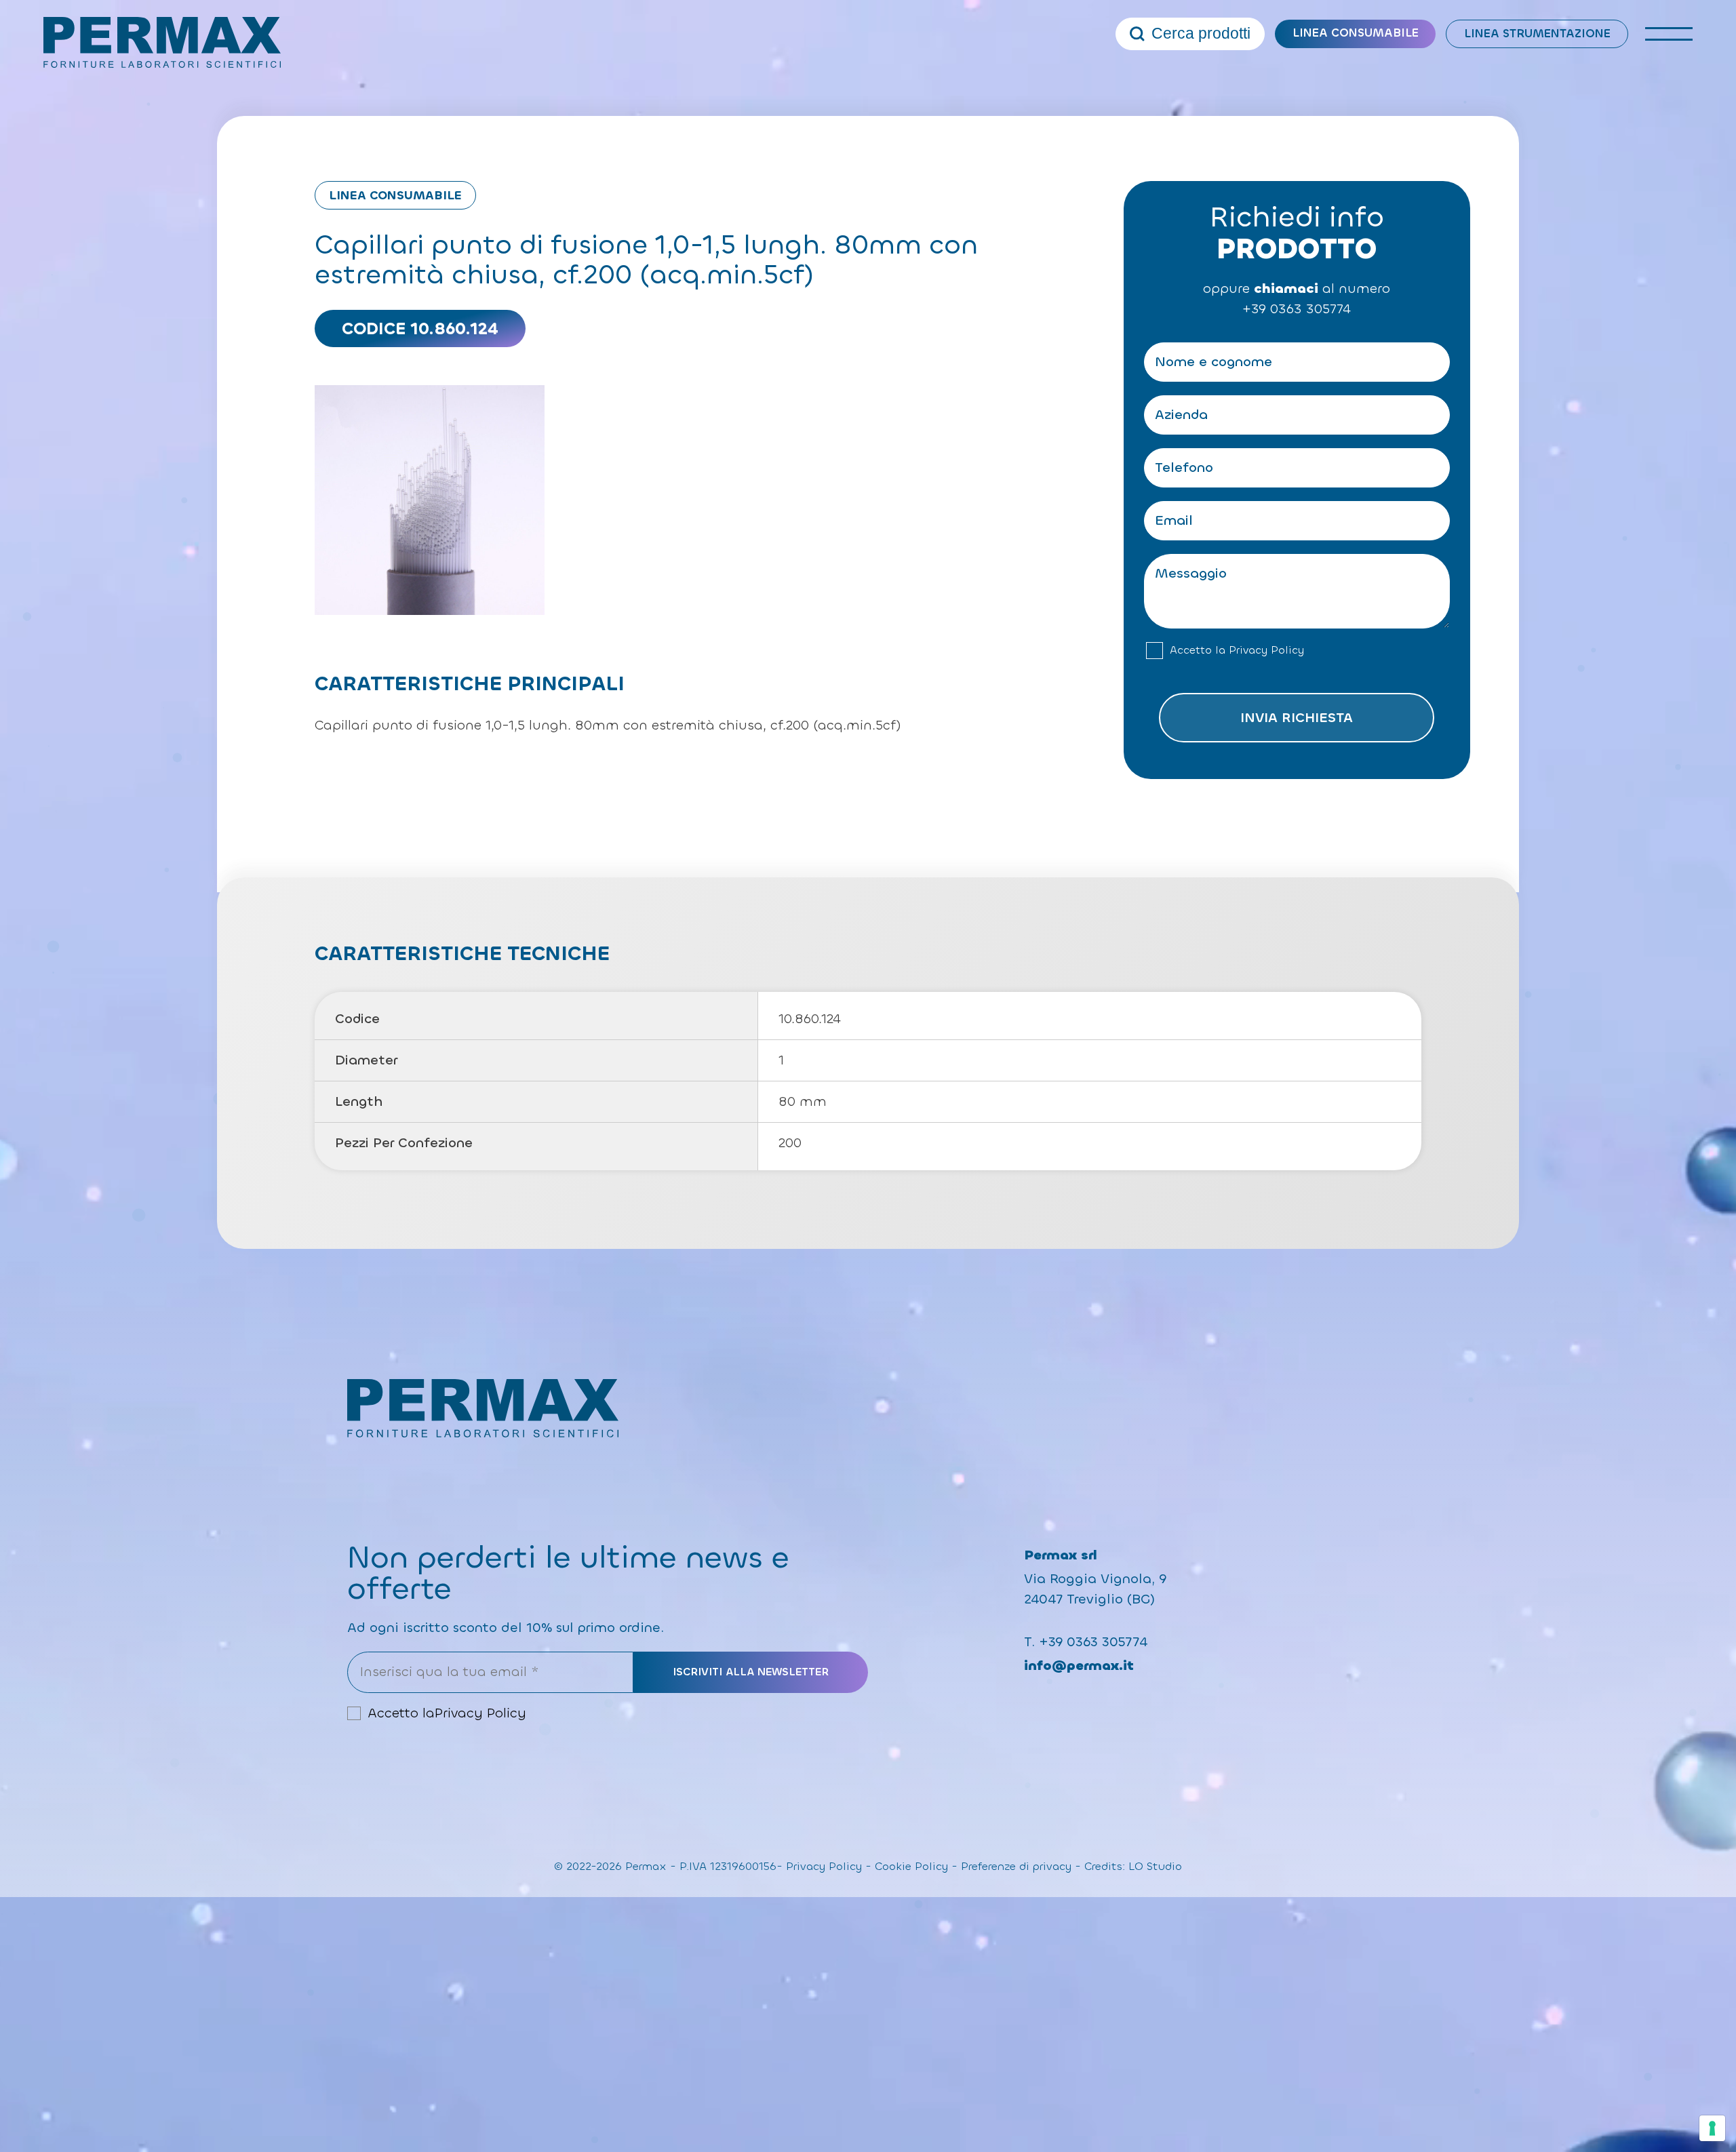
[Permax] (162, 42)
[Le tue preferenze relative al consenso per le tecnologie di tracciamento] (1712, 2128)
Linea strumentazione (1537, 34)
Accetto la (1237, 650)
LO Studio (1155, 1866)
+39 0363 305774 (1297, 309)
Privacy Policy (1266, 650)
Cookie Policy (911, 1866)
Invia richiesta (1297, 718)
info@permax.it (1079, 1666)
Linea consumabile (1356, 33)
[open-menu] (1669, 34)
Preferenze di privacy (1016, 1866)
